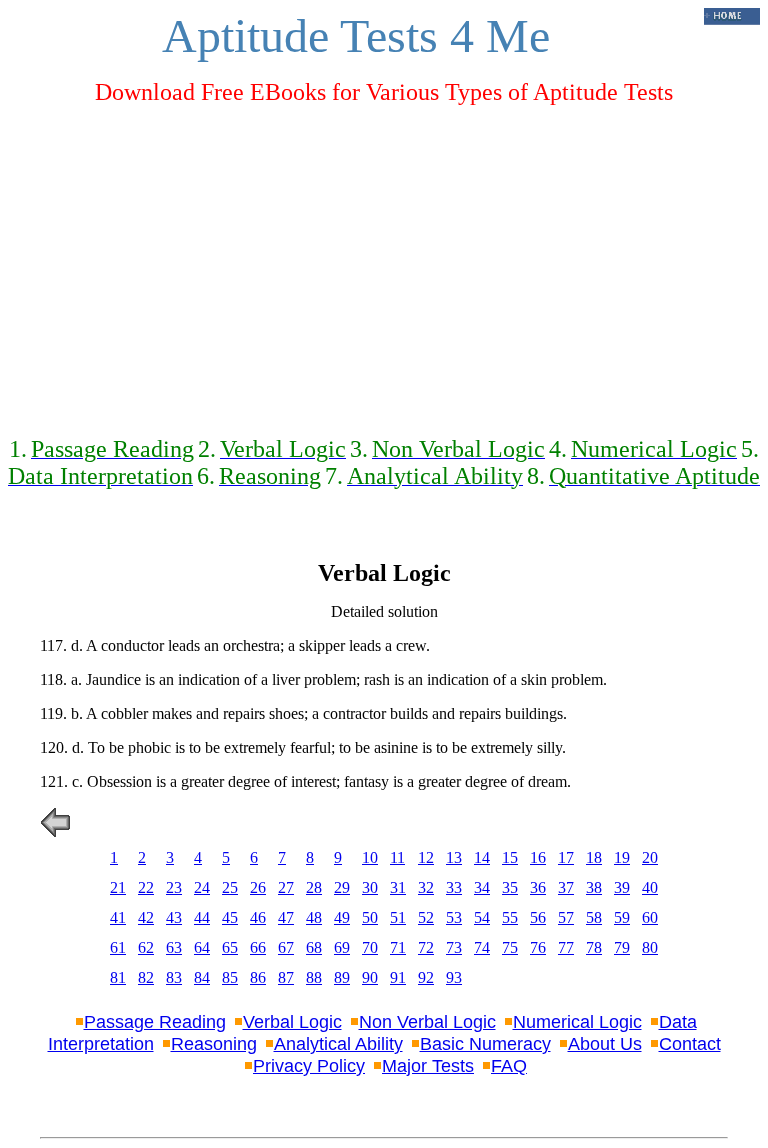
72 (426, 947)
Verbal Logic (292, 1022)
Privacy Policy (309, 1066)
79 (622, 947)
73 (454, 947)
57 (566, 917)
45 (230, 917)
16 (538, 857)
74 (482, 947)
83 (174, 977)
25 (230, 887)
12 (426, 857)
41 (118, 917)
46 (258, 917)
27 (286, 887)
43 (174, 917)
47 (286, 917)
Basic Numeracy (485, 1044)
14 (482, 857)
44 (202, 917)
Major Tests (428, 1066)
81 (118, 977)
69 (342, 947)
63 (174, 947)
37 (566, 887)
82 (146, 977)
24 (202, 887)
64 (202, 947)
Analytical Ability (338, 1044)
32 (426, 887)
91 (398, 977)
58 (594, 917)
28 (314, 887)
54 (482, 917)
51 (398, 917)
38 (594, 887)
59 (622, 917)
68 (314, 947)
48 (314, 917)
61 (118, 947)
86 (258, 977)
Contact (690, 1044)
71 (398, 947)
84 (202, 977)
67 (286, 947)
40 (650, 887)
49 (342, 917)
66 (258, 947)
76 (538, 947)
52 (426, 917)
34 (482, 887)
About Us (605, 1044)
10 (370, 857)
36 (538, 887)
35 (510, 887)
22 (146, 887)
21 (118, 887)
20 (650, 857)
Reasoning (214, 1044)
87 (286, 977)
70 (370, 947)
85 (230, 977)
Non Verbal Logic (427, 1022)
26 (258, 887)
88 (314, 977)
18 (594, 857)
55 (510, 917)
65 (230, 947)
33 (454, 887)
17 (566, 857)
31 (398, 887)
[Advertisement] (384, 262)
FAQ (509, 1066)
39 (622, 887)
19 (622, 857)
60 (650, 917)
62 (146, 947)
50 (370, 917)
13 (454, 857)
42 (146, 917)
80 (650, 947)
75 (510, 947)
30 (370, 887)
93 (454, 977)
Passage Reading (155, 1022)
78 (594, 947)
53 (454, 917)
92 (426, 977)
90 (370, 977)
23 (174, 887)
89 (342, 977)
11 (397, 857)
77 (566, 947)
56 (538, 917)
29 (342, 887)
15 (510, 857)
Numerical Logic (577, 1022)
